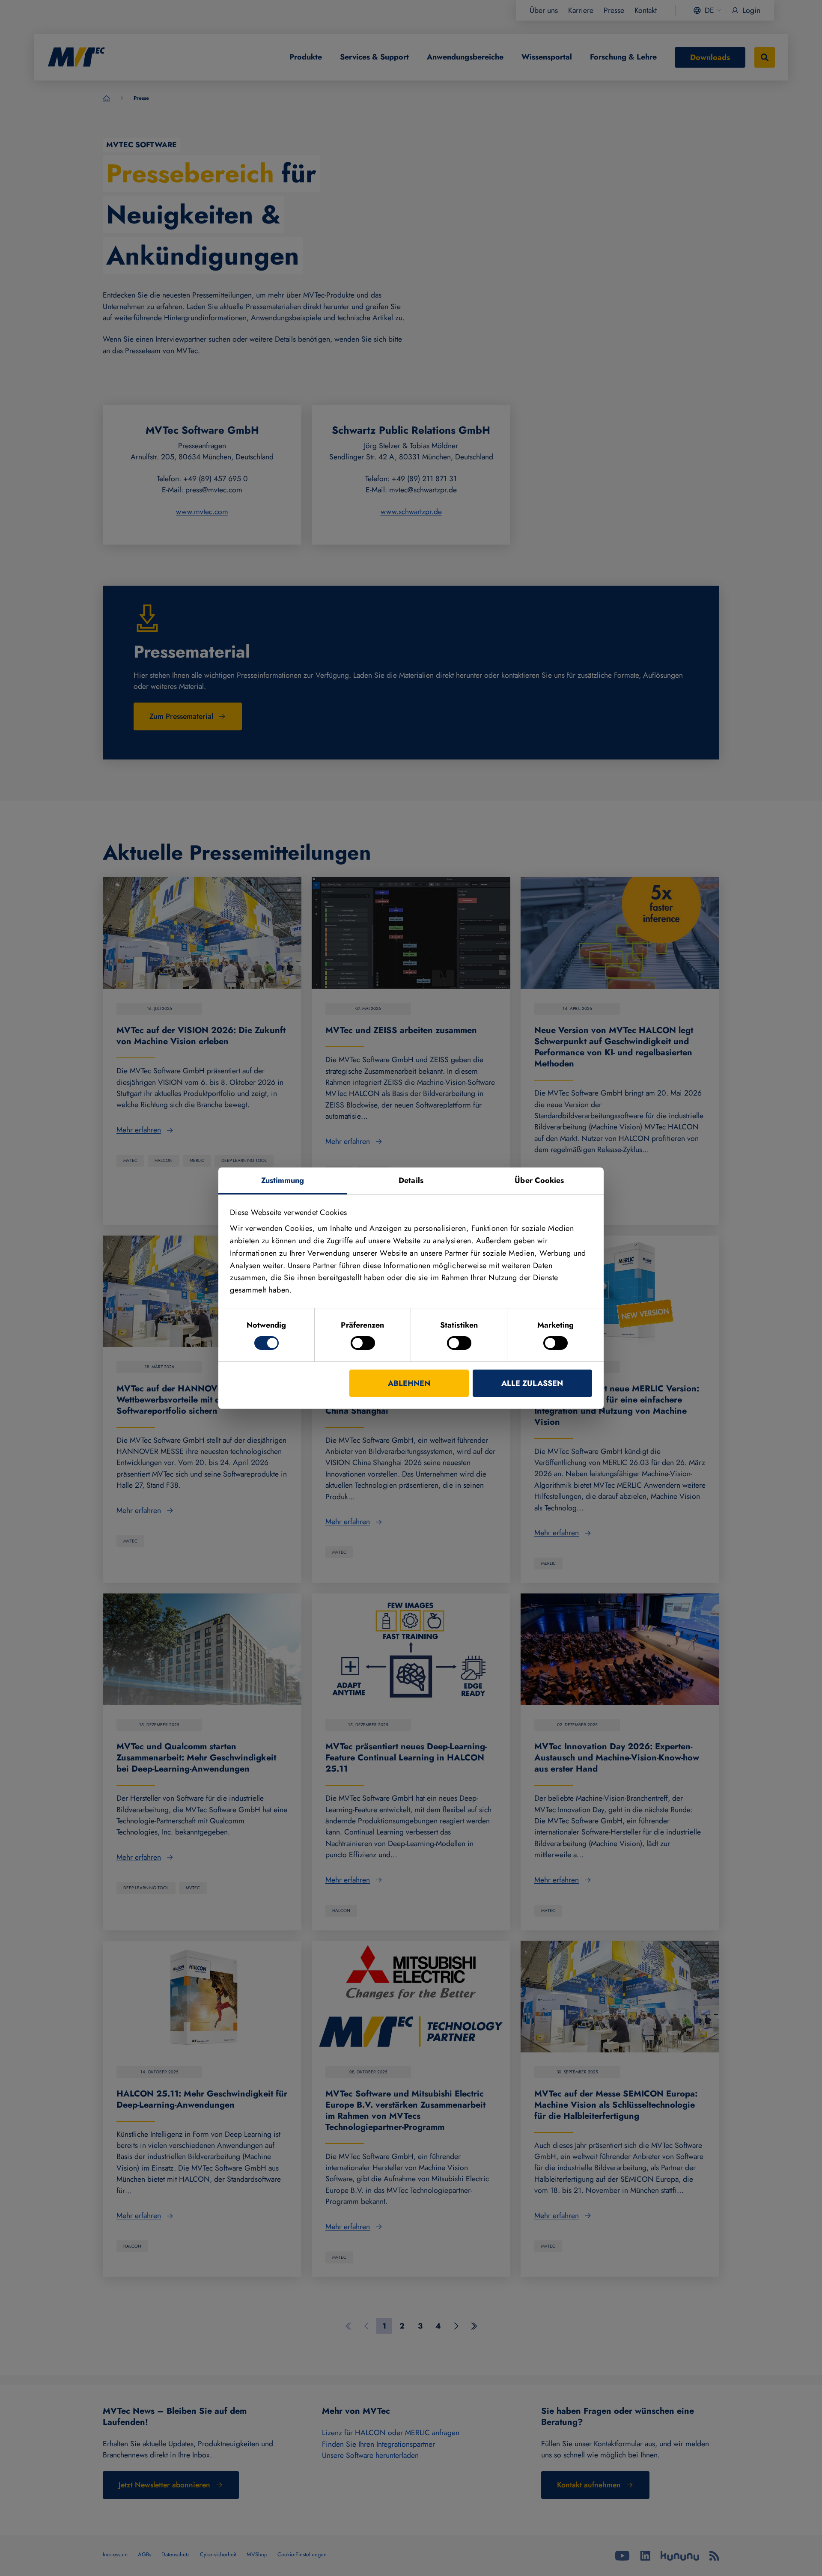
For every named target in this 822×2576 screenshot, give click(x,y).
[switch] (363, 1343)
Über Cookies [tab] (539, 1180)
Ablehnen (409, 1383)
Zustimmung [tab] (283, 1180)
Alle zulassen (532, 1383)
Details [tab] (411, 1180)
